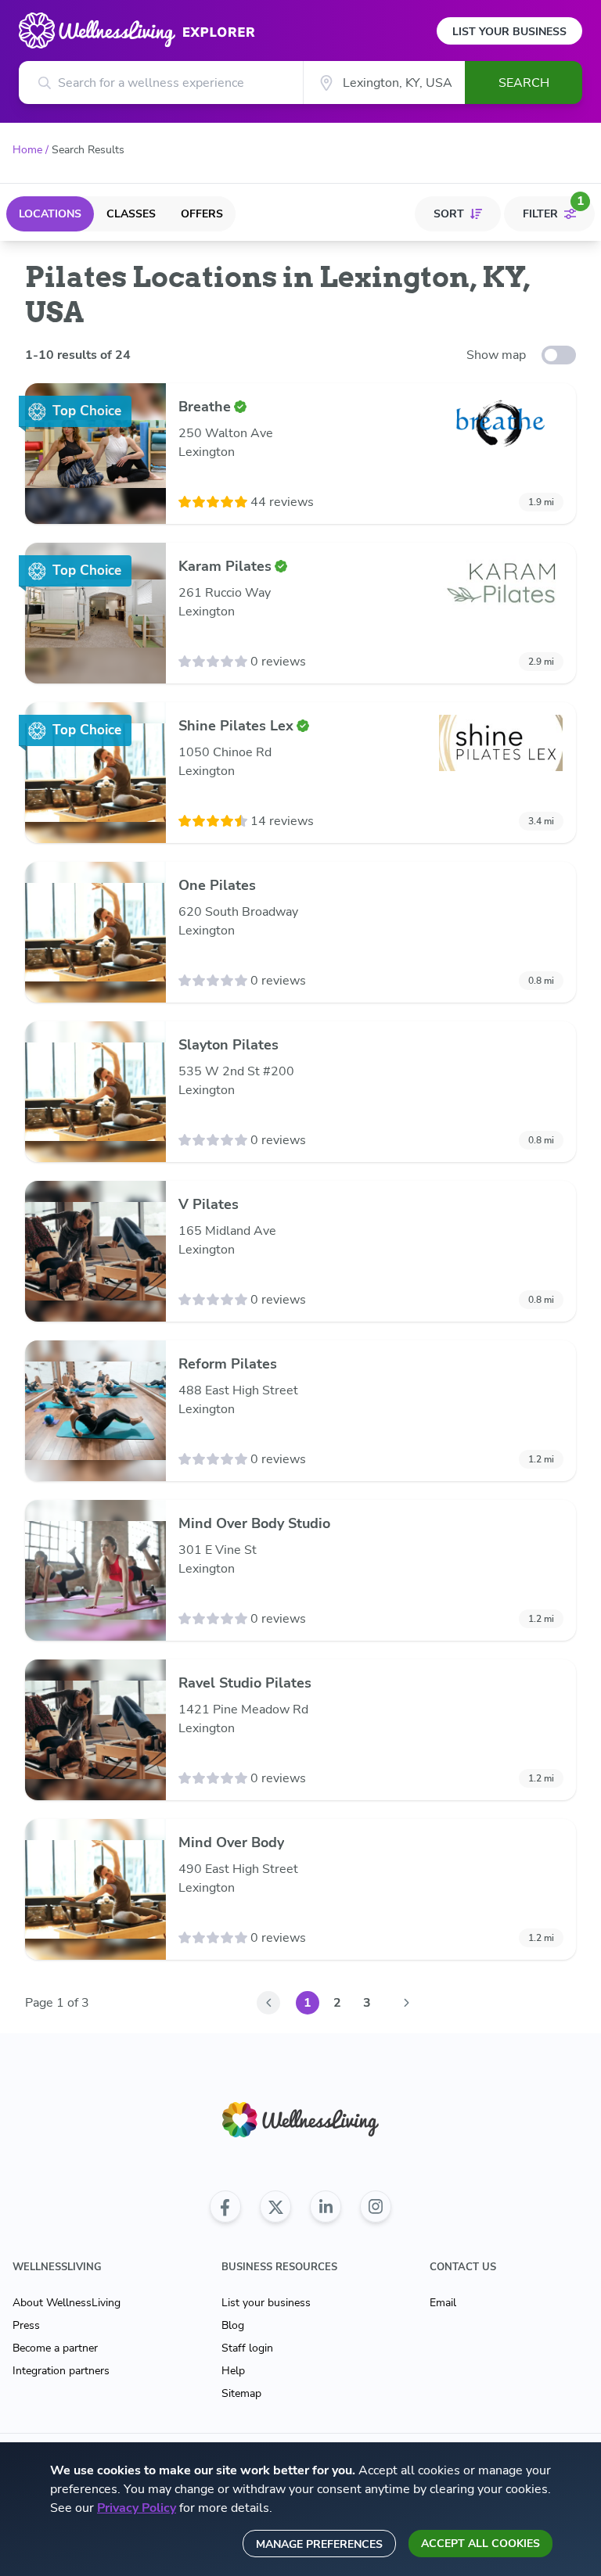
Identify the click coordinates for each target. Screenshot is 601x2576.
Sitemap (241, 2393)
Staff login (247, 2348)
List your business (266, 2303)
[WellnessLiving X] (275, 2207)
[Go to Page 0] (268, 2003)
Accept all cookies (480, 2544)
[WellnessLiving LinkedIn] (326, 2207)
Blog (233, 2325)
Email (443, 2303)
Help (233, 2371)
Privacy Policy (137, 2508)
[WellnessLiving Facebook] (225, 2207)
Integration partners (61, 2371)
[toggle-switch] (559, 355)
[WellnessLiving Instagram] (376, 2207)
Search (524, 83)
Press (26, 2325)
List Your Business (509, 32)
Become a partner (55, 2348)
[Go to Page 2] (406, 2003)
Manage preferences (319, 2544)
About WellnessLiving (67, 2303)
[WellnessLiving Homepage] (300, 2120)
